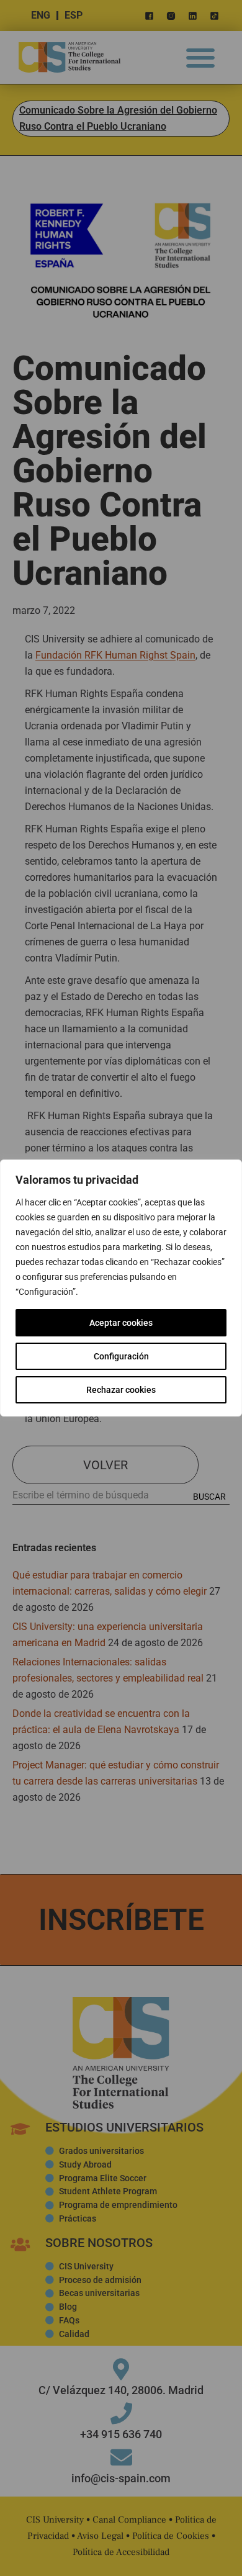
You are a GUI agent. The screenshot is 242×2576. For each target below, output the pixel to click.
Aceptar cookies (121, 1323)
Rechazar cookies (121, 1390)
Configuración (121, 1356)
